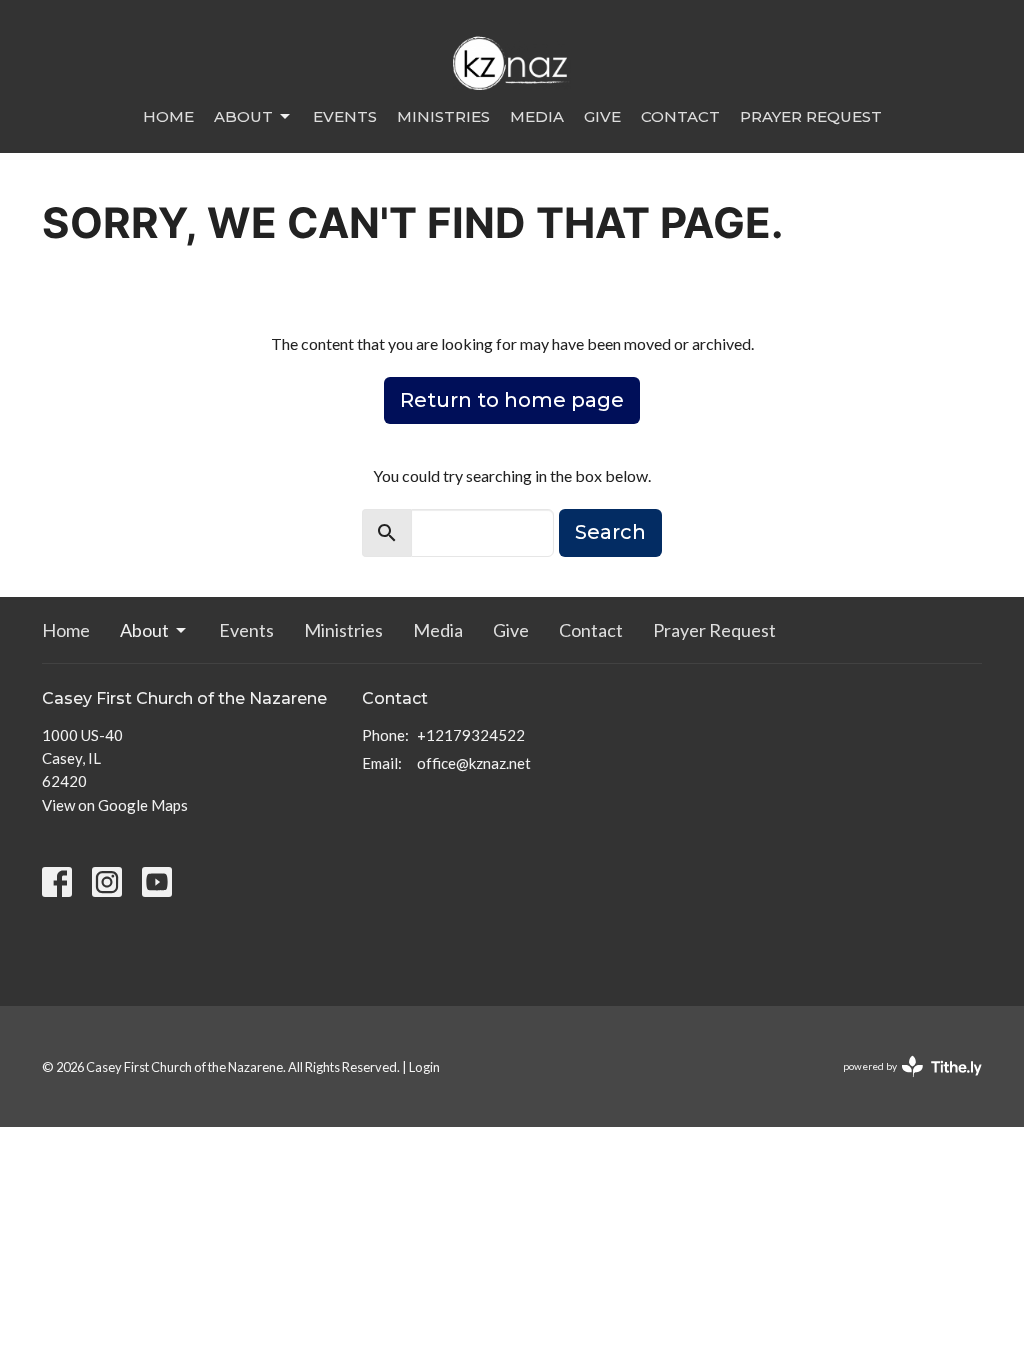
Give (602, 116)
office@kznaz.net (474, 763)
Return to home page (512, 400)
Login (424, 1067)
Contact (680, 116)
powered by (902, 1083)
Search (610, 532)
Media (537, 116)
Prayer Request (811, 116)
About (243, 116)
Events (345, 116)
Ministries (443, 116)
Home (168, 116)
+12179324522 (471, 735)
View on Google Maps (115, 805)
